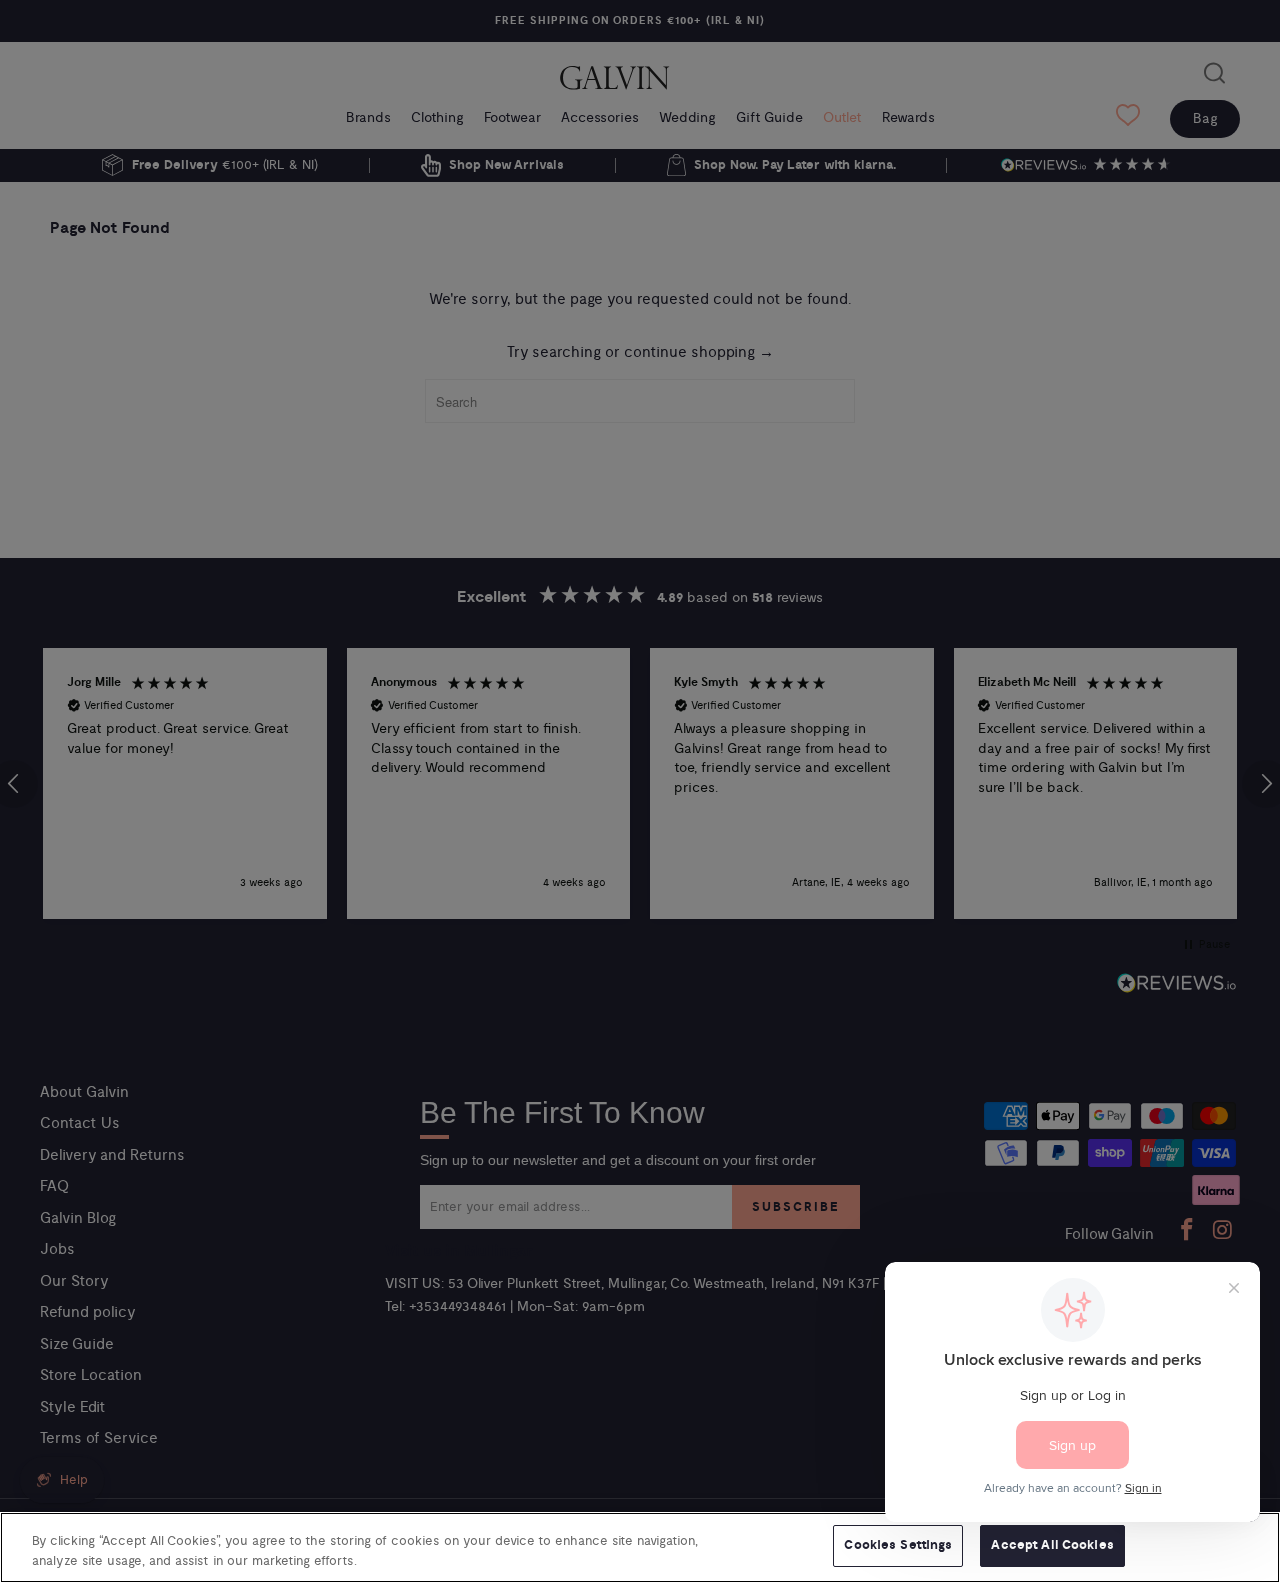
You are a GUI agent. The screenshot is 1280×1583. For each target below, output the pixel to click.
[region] (640, 1547)
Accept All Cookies (1052, 1545)
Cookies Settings (898, 1545)
